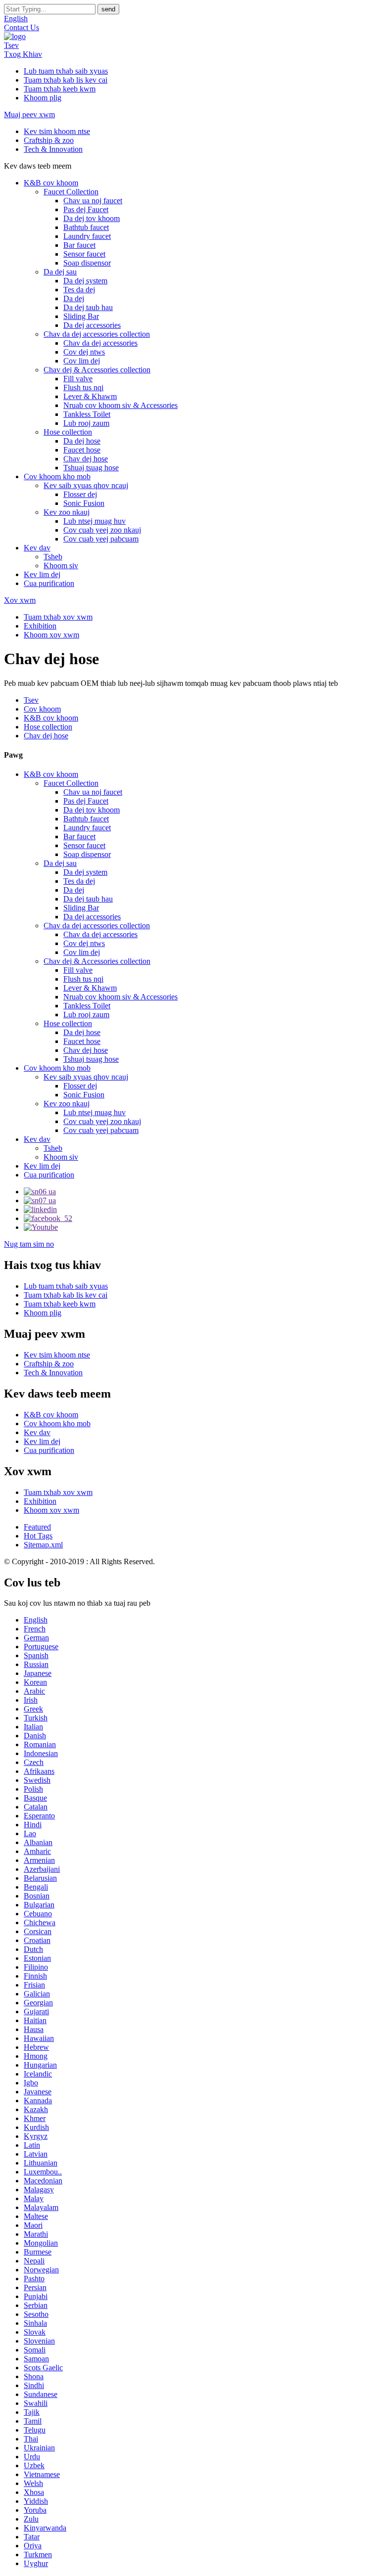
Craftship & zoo (49, 140)
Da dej (74, 298)
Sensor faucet (84, 254)
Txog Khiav (23, 54)
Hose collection (68, 432)
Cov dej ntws (84, 352)
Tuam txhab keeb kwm (60, 89)
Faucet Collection (71, 192)
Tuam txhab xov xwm (58, 617)
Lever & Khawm (90, 396)
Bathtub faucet (86, 227)
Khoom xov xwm (51, 635)
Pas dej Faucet (86, 209)
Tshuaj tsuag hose (91, 468)
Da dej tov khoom (92, 218)
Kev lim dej (42, 574)
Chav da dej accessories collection (97, 334)
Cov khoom (42, 709)
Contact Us (22, 27)
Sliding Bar (81, 316)
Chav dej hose (86, 459)
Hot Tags (38, 1536)
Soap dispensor (87, 263)
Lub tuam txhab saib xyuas (66, 71)
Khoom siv (61, 565)
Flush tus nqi (83, 387)
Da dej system (85, 281)
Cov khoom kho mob (57, 476)
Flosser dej (80, 494)
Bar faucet (79, 245)
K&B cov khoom (51, 183)
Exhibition (40, 626)
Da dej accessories (92, 325)
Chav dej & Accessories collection (97, 370)
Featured (37, 1527)
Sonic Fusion (84, 503)
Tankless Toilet (87, 414)
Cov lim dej (82, 361)
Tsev (11, 45)
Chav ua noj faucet (93, 201)
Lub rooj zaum (86, 423)
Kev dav (37, 548)
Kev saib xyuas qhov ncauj (86, 485)
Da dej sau (60, 272)
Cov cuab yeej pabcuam (101, 539)
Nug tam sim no (29, 1244)
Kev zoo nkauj (67, 512)
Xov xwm (20, 600)
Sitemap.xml (43, 1545)
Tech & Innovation (53, 149)
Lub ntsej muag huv (95, 521)
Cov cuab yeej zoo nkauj (102, 530)
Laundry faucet (87, 236)
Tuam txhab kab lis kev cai (66, 80)
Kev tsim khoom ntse (57, 131)
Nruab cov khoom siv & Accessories (120, 405)
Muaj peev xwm (29, 114)
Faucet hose (82, 450)
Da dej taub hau (88, 307)
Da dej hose (82, 441)
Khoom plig (43, 98)
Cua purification (49, 583)
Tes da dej (79, 290)
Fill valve (78, 379)
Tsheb (53, 557)
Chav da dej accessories (100, 343)
